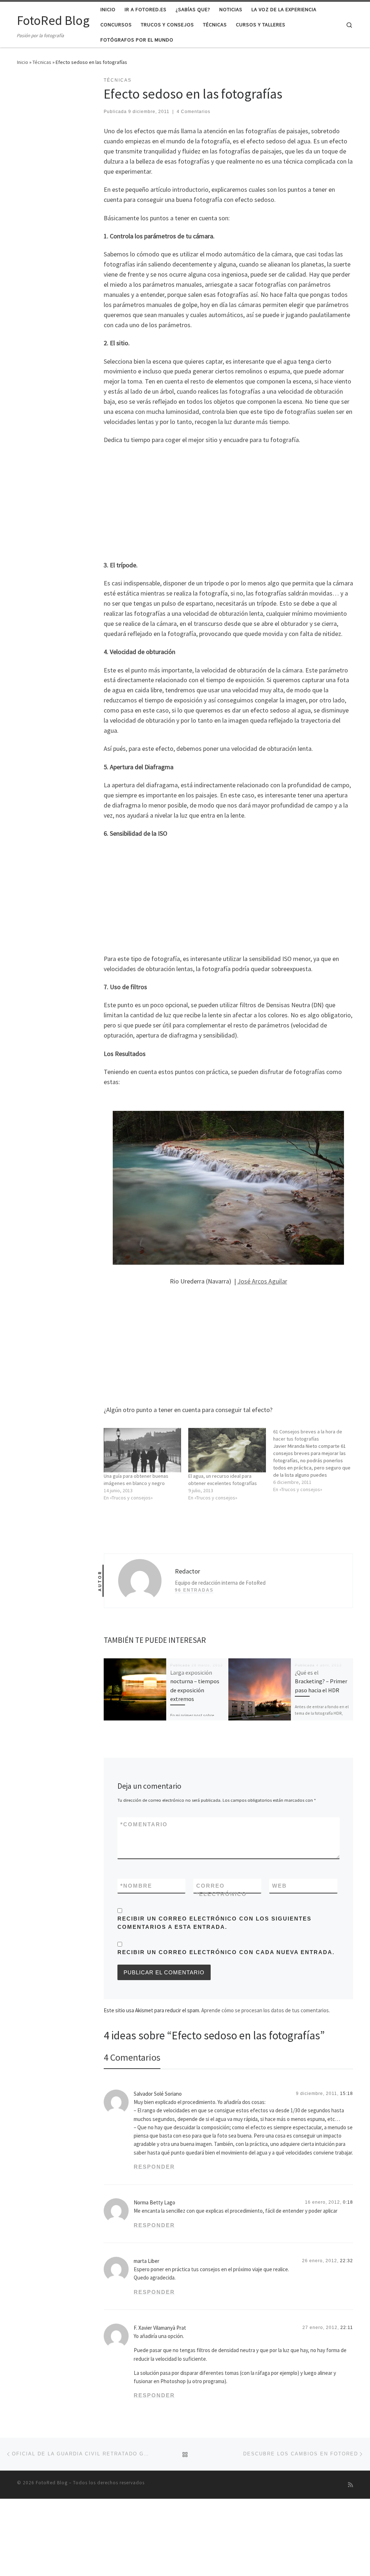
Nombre (136, 1886)
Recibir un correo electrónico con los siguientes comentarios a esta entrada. (214, 1923)
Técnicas (42, 62)
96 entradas (194, 1590)
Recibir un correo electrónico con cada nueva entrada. (226, 1952)
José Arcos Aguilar (262, 1281)
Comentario (144, 1824)
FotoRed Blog (52, 2483)
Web (279, 1886)
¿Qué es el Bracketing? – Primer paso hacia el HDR (321, 1681)
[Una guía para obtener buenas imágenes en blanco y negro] (142, 1450)
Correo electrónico (221, 1890)
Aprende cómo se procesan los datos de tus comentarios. (266, 2010)
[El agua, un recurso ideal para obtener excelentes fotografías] (227, 1450)
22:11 (347, 2328)
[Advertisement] (228, 501)
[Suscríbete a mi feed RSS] (350, 2485)
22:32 (347, 2261)
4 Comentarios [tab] (132, 2057)
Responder (154, 2167)
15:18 (347, 2094)
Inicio (23, 62)
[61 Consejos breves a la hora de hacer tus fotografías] (315, 1460)
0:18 (348, 2202)
